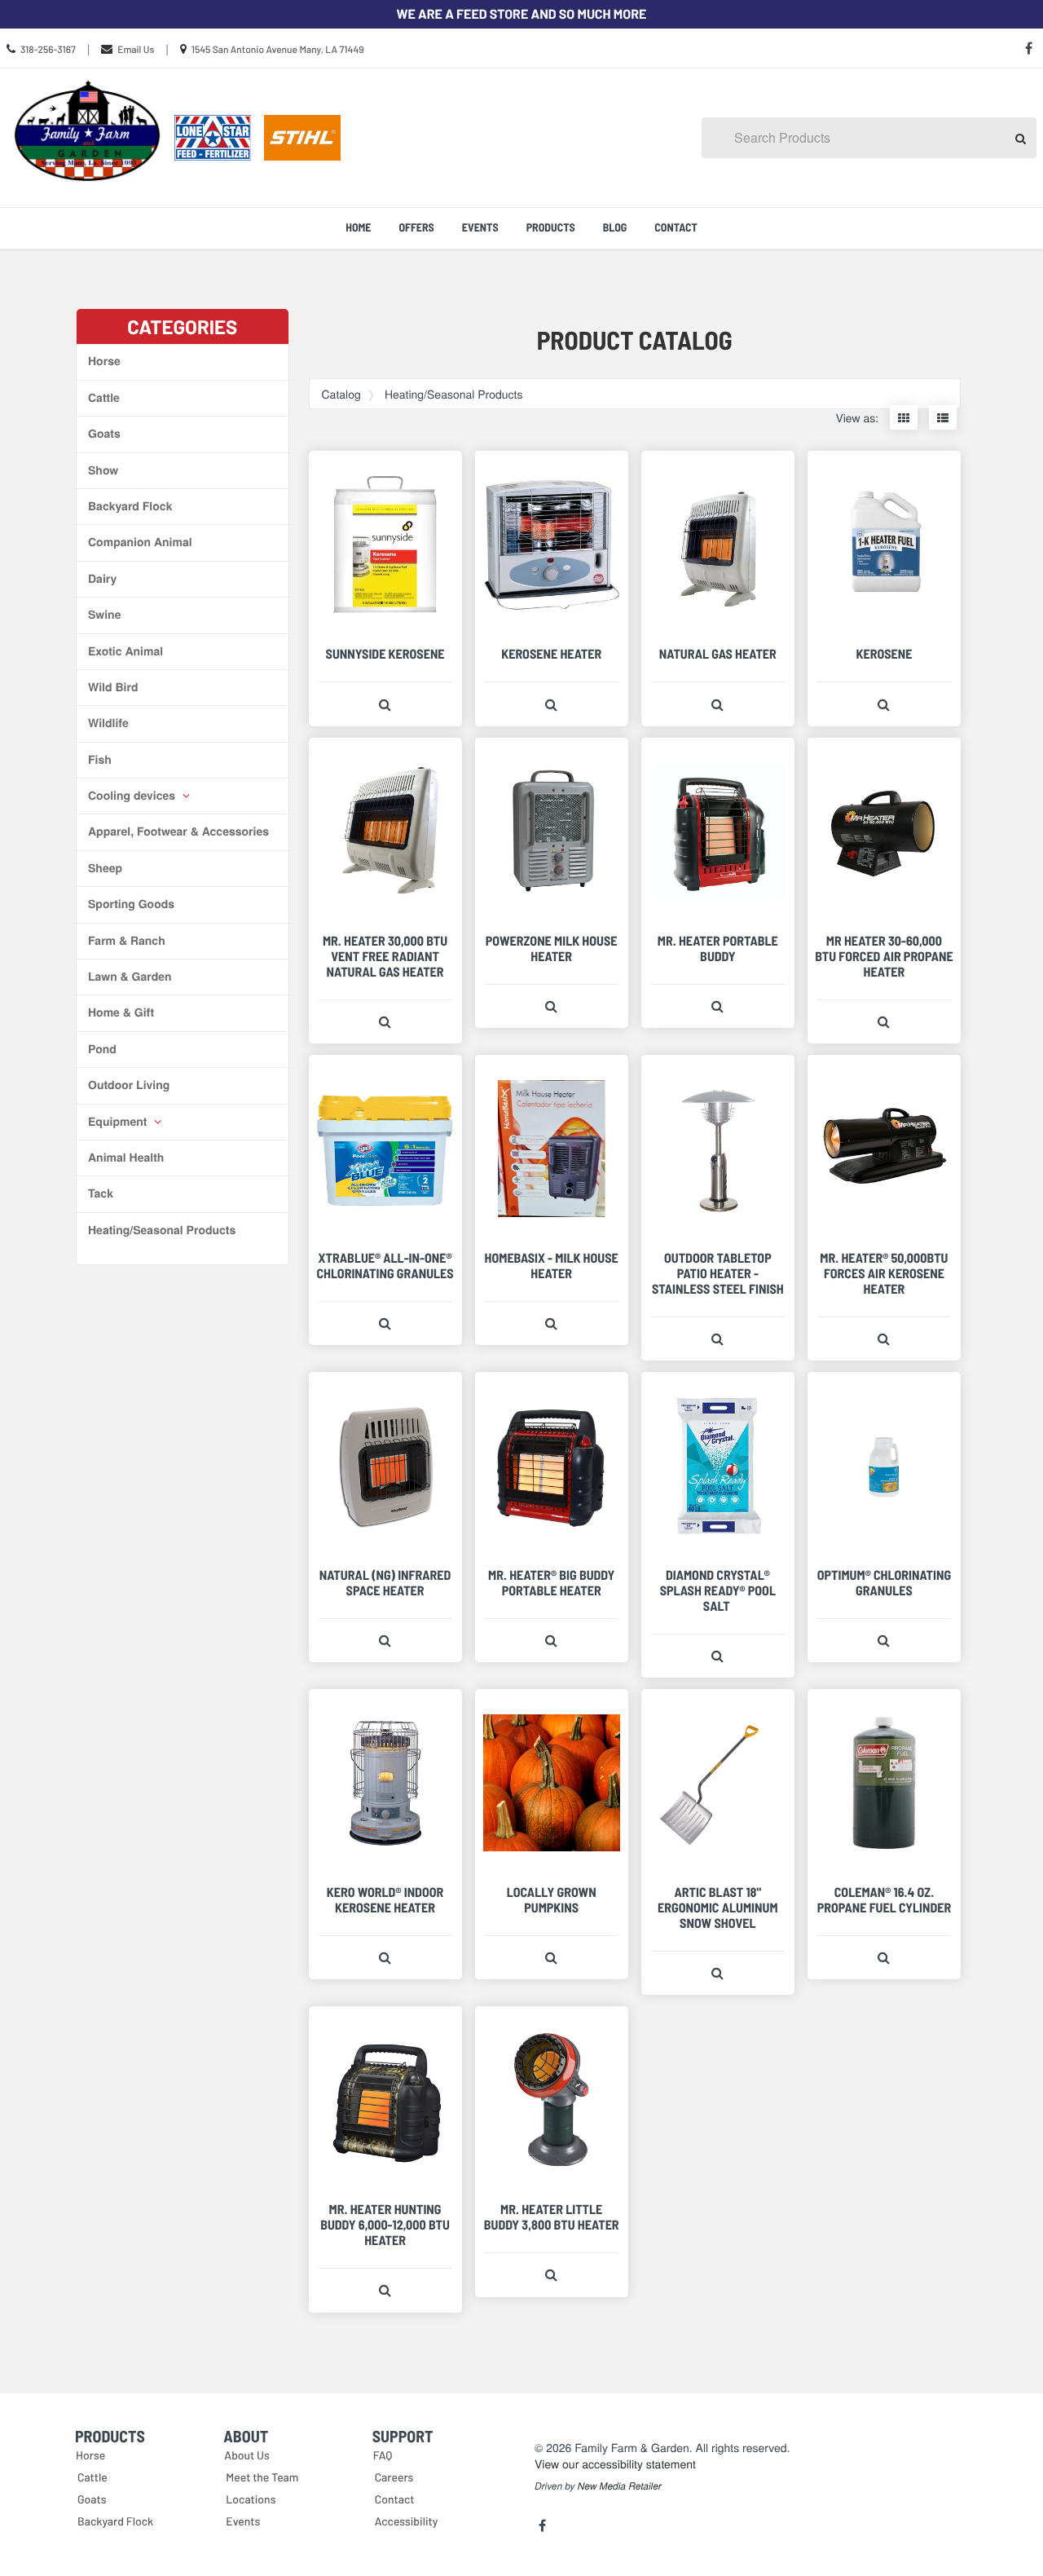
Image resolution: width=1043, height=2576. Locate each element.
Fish (100, 760)
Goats (104, 434)
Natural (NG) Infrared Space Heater (385, 1583)
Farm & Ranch (127, 941)
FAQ (383, 2455)
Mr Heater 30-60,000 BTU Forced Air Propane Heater (884, 957)
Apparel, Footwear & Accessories (178, 831)
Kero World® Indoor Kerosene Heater (385, 1900)
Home (358, 227)
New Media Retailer (620, 2486)
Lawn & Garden (130, 977)
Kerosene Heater (551, 654)
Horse (104, 361)
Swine (104, 615)
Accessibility (407, 2521)
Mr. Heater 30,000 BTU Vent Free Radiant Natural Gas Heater (385, 957)
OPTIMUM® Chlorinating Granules (884, 1583)
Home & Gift (121, 1012)
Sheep (105, 868)
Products (551, 227)
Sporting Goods (131, 904)
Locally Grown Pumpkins (552, 1900)
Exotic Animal (125, 651)
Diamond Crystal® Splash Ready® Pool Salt (718, 1591)
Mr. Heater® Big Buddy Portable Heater (551, 1583)
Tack (101, 1193)
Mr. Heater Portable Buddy (718, 949)
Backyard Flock (130, 506)
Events (480, 227)
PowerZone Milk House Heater (552, 949)
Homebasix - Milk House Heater (552, 1266)
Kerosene (884, 654)
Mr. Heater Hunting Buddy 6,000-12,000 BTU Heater (385, 2225)
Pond (102, 1049)
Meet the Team (262, 2477)
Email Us (136, 50)
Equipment (119, 1122)
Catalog (341, 394)
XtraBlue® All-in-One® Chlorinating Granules (385, 1266)
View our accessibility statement (615, 2464)
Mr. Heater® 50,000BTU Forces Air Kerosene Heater (884, 1274)
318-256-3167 (48, 50)
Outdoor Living (129, 1085)
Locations (251, 2499)
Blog (615, 227)
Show (103, 470)
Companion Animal (140, 542)
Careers (394, 2477)
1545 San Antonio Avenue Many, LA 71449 (278, 50)
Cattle (104, 398)
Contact (676, 227)
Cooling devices (133, 796)
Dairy (102, 579)
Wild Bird (113, 687)
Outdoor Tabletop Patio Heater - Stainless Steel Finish (718, 1274)
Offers (416, 227)
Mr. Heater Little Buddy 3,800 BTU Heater (552, 2217)
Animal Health (126, 1158)
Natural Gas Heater (718, 654)
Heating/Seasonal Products (162, 1230)
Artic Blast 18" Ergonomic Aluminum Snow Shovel (718, 1908)
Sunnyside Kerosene (385, 654)
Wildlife (108, 723)
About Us (247, 2455)
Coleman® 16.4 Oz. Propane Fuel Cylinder (885, 1900)
